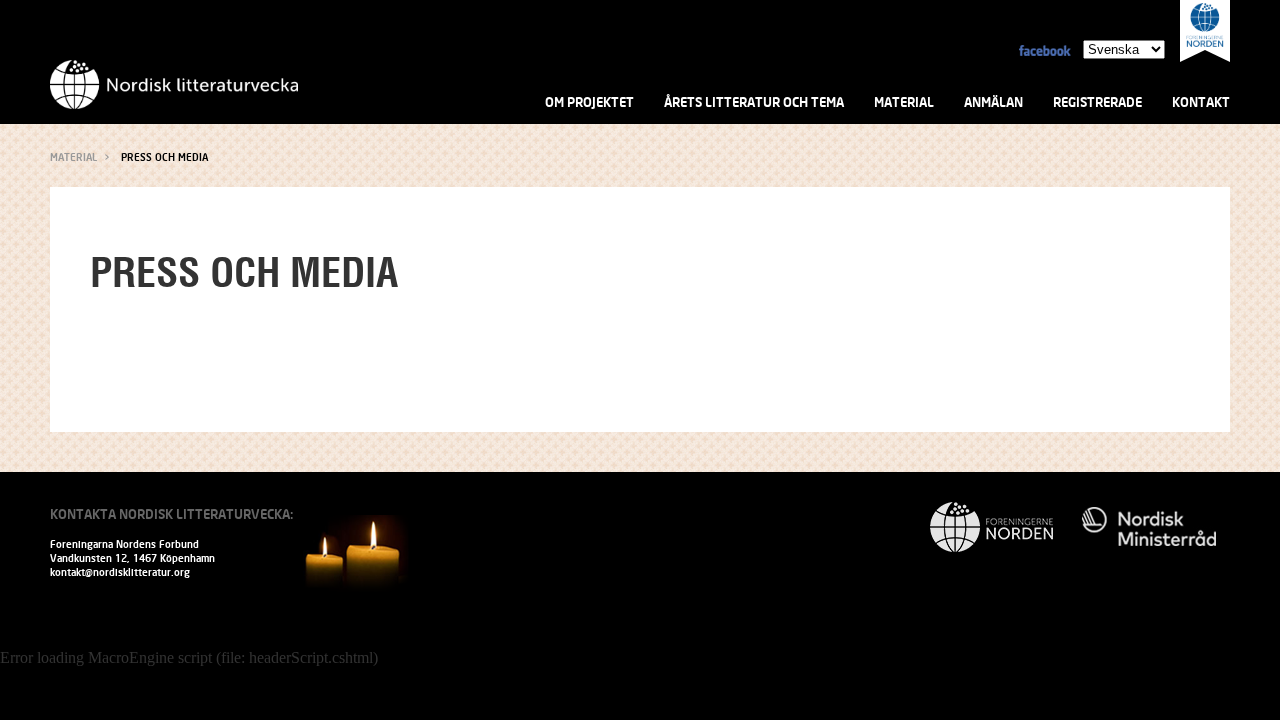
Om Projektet (589, 102)
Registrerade (1097, 102)
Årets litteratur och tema (754, 102)
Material (904, 102)
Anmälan (993, 102)
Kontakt (1201, 102)
